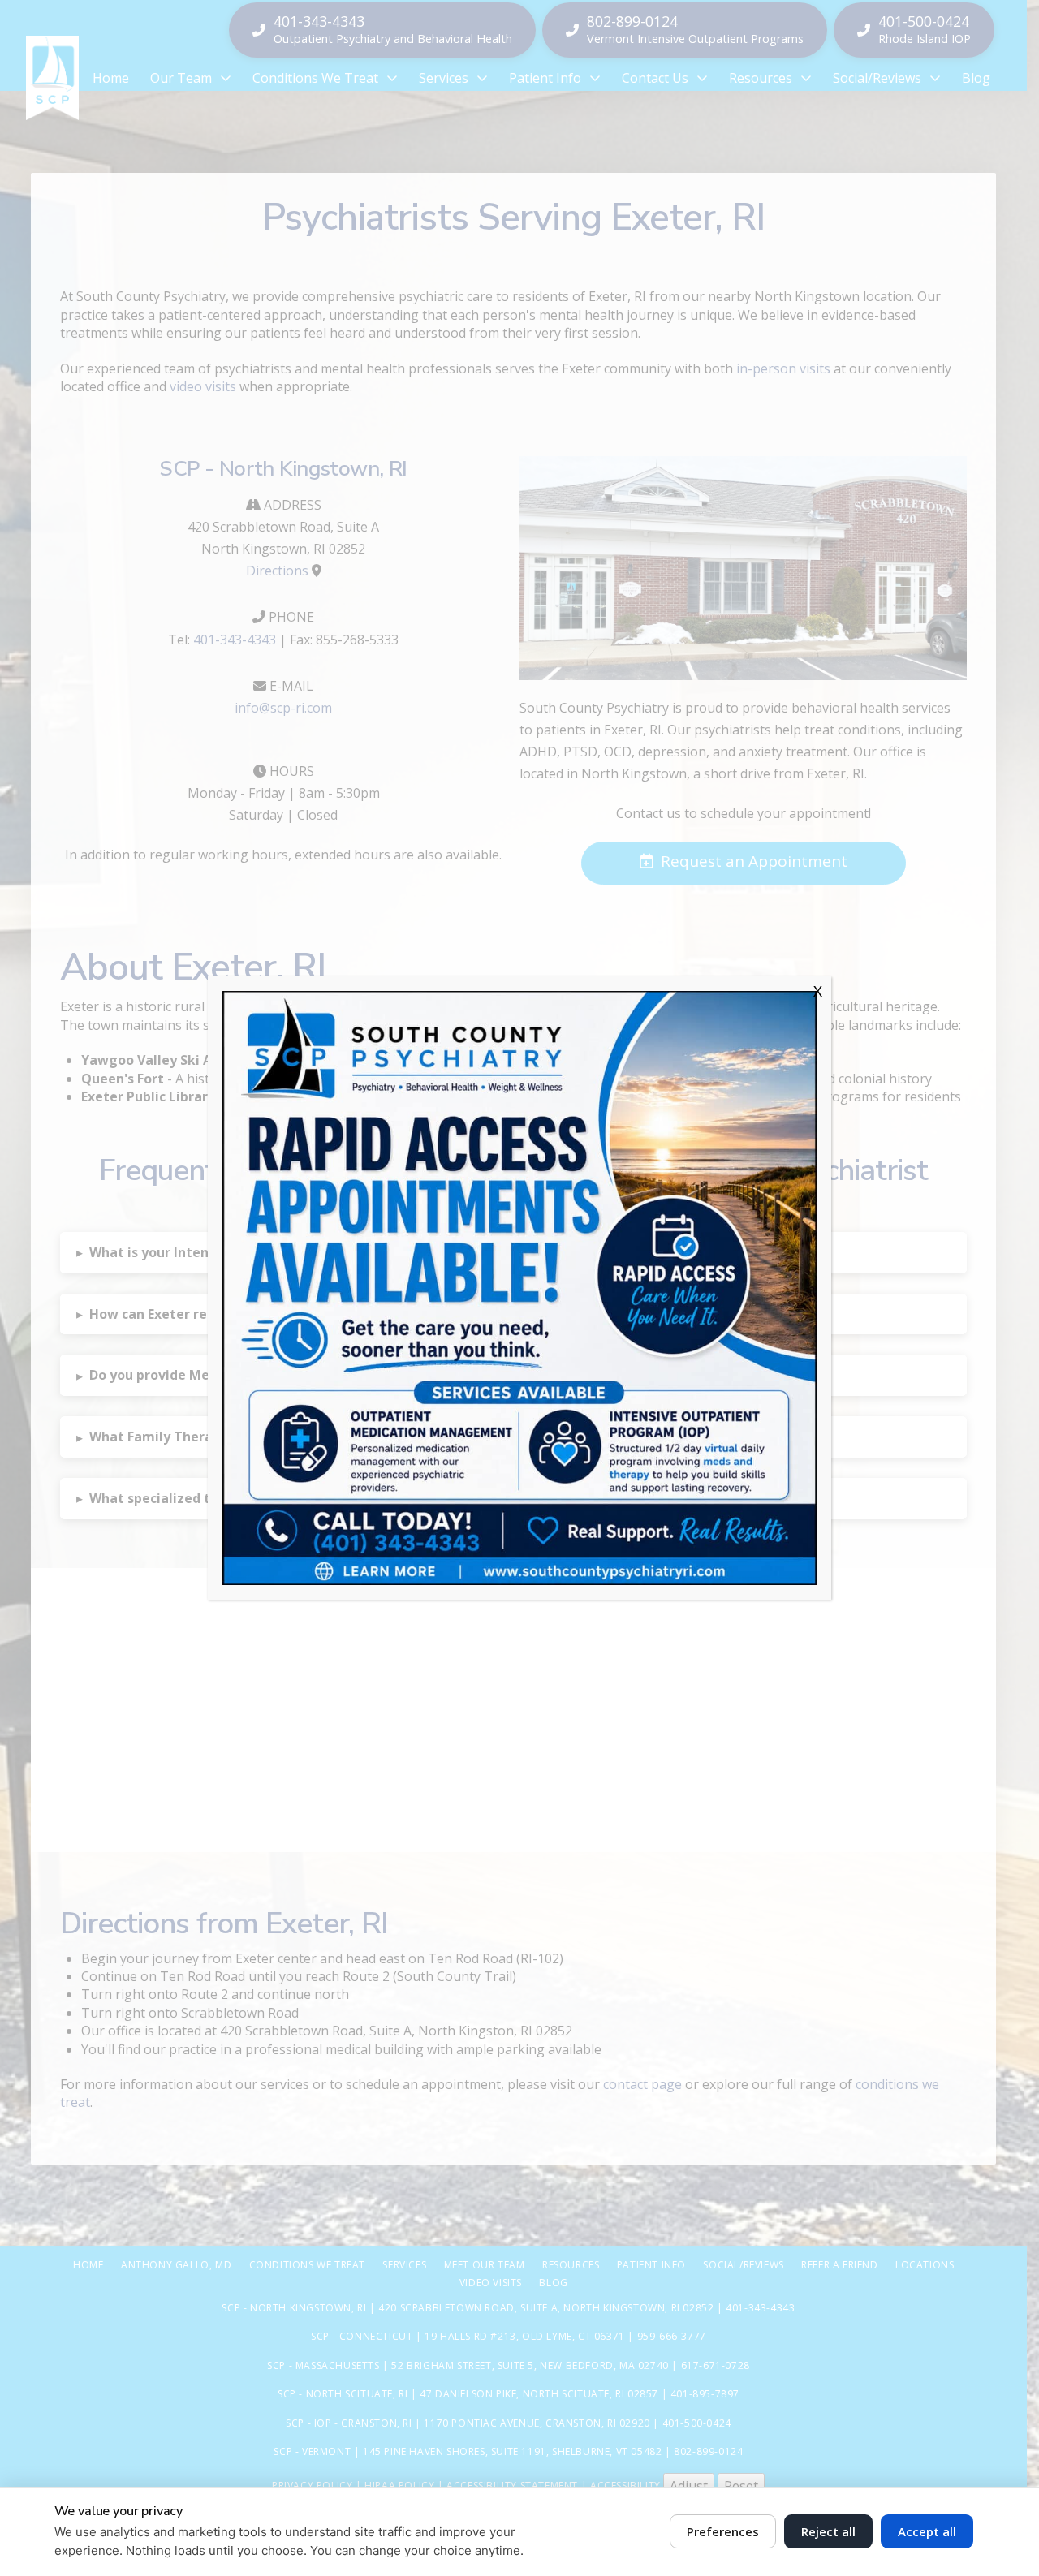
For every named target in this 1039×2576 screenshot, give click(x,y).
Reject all (828, 2531)
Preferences (723, 2531)
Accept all (927, 2531)
